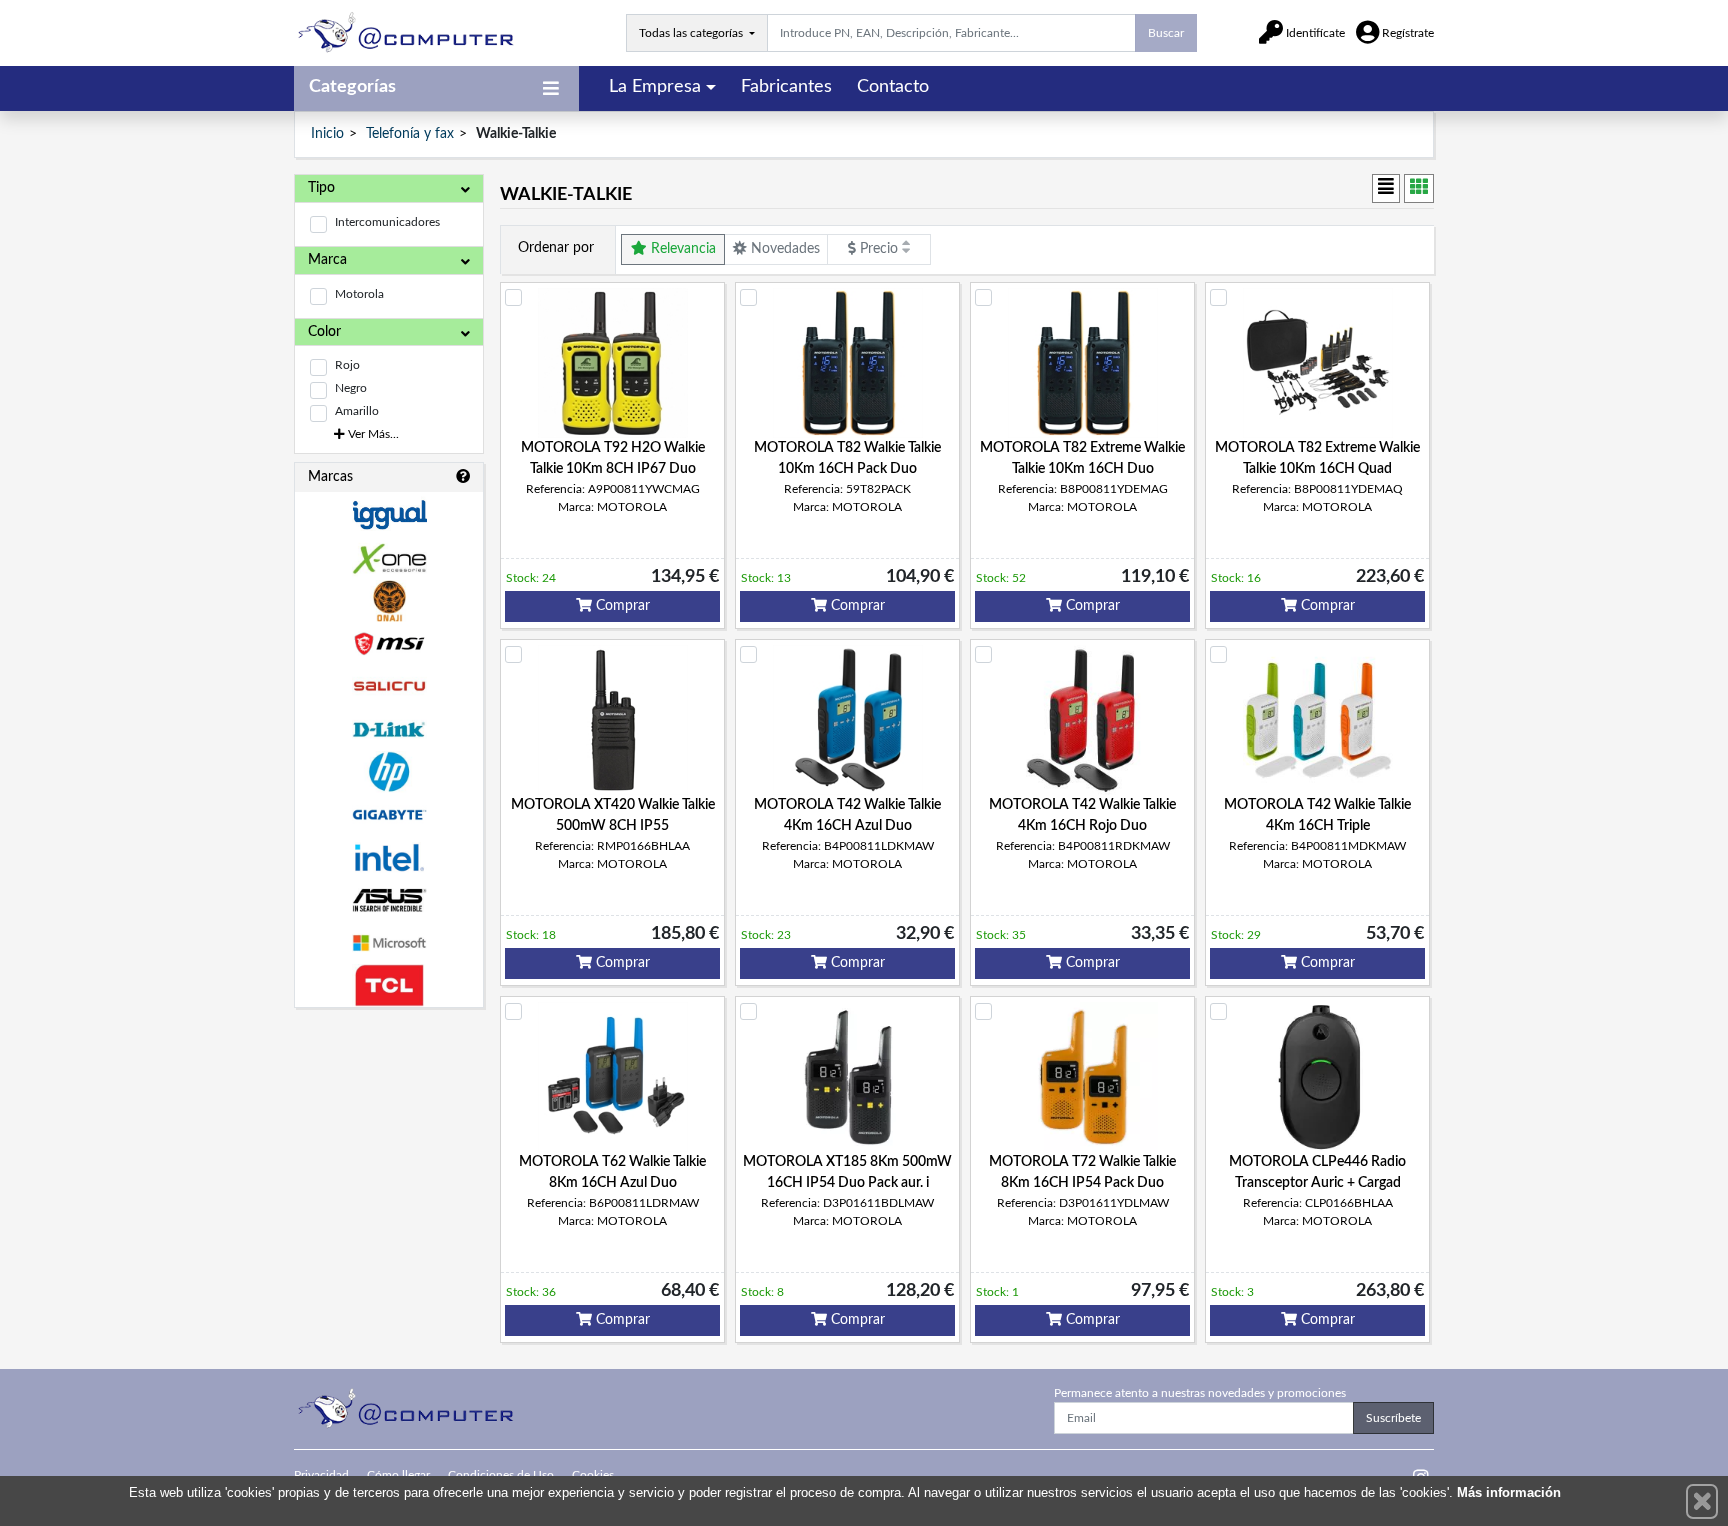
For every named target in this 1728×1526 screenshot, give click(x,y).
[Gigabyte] (389, 814)
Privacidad (321, 1475)
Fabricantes (786, 87)
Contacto (893, 87)
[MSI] (389, 643)
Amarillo (357, 411)
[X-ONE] (389, 558)
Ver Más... (372, 434)
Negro (351, 388)
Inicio (327, 134)
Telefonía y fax (410, 134)
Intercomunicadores (387, 222)
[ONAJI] (389, 601)
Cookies (593, 1475)
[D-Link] (389, 729)
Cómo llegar (398, 1475)
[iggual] (389, 514)
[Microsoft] (389, 943)
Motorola (359, 294)
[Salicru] (389, 686)
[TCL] (389, 985)
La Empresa (655, 87)
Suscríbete (1393, 1418)
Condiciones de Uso (501, 1475)
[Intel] (389, 857)
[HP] (389, 772)
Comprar (621, 606)
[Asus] (389, 900)
